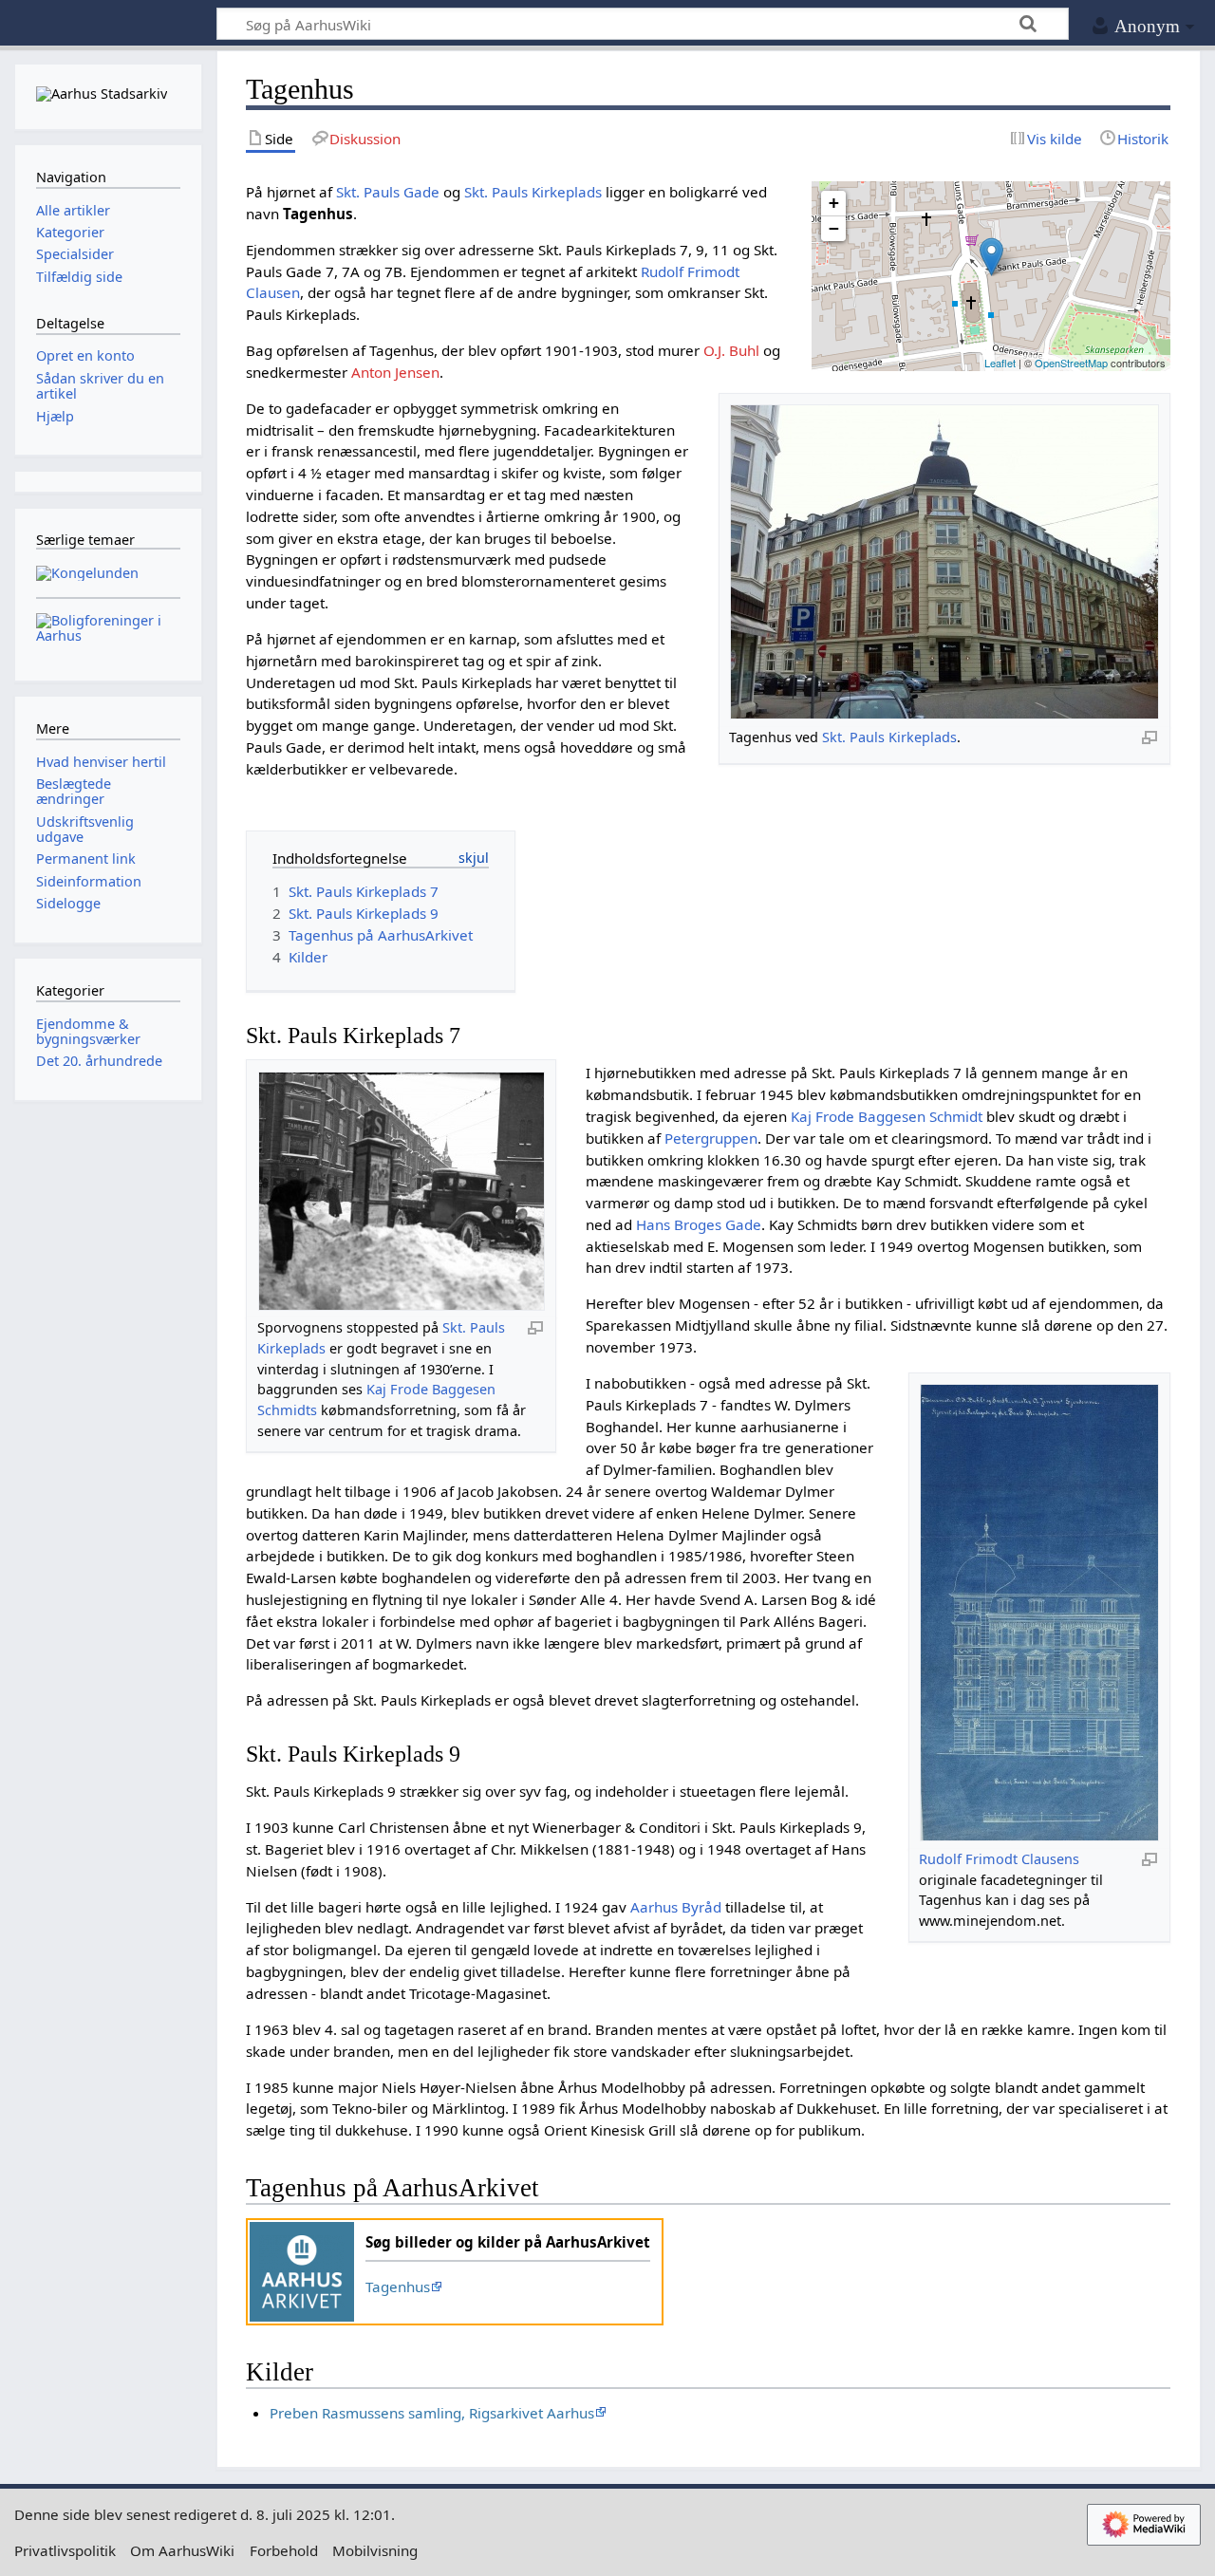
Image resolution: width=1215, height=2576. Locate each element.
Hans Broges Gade (699, 1224)
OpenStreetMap (1071, 363)
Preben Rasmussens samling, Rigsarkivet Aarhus (432, 2413)
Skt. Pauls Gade (388, 192)
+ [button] (834, 203)
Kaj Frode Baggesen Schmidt (887, 1116)
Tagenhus (398, 2287)
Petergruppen (711, 1138)
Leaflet (1000, 363)
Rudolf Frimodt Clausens (999, 1859)
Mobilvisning (375, 2550)
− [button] (834, 228)
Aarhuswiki (108, 24)
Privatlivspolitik (65, 2550)
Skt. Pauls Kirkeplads (889, 737)
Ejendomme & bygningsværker (88, 1031)
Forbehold (284, 2550)
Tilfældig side (79, 277)
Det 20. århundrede (99, 1061)
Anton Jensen (395, 372)
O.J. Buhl (731, 350)
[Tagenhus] (991, 257)
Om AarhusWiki (182, 2550)
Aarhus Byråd (676, 1907)
